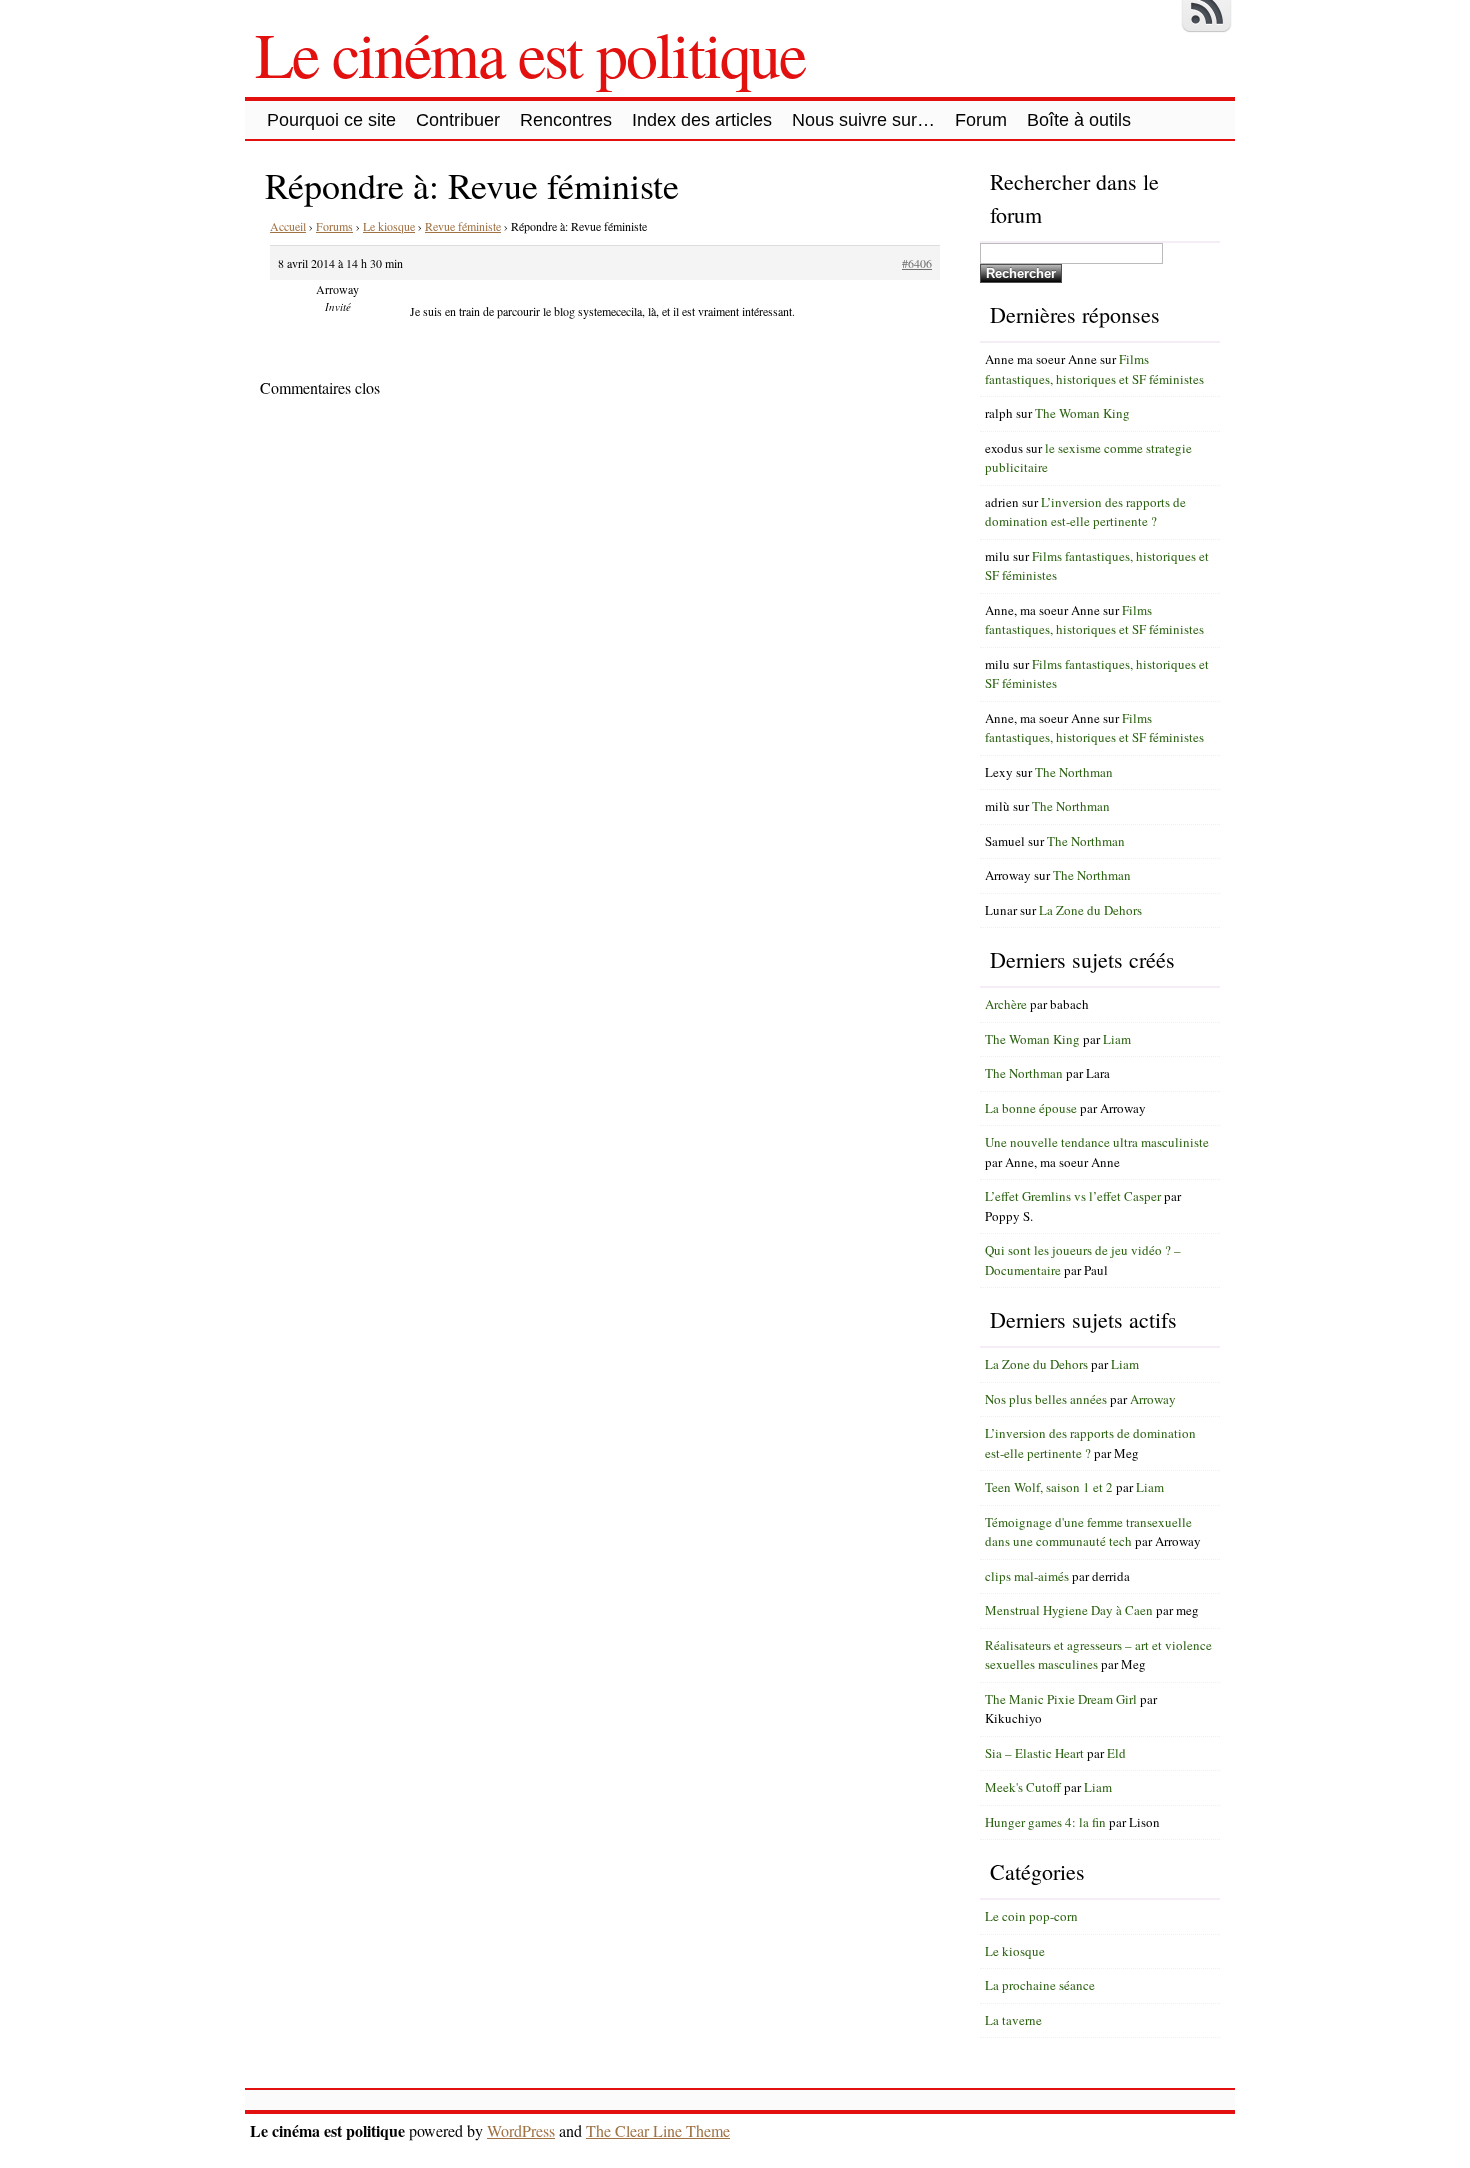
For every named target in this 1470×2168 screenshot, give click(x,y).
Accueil (288, 226)
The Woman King (1082, 413)
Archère (1006, 1004)
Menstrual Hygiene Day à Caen (1069, 1610)
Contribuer (458, 120)
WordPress (521, 2130)
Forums (334, 226)
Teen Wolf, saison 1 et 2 (1049, 1487)
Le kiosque (389, 226)
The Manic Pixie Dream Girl (1061, 1699)
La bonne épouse (1031, 1108)
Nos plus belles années (1046, 1399)
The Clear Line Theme (658, 2130)
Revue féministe (463, 226)
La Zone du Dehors (1090, 910)
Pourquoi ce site (331, 120)
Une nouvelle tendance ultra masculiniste (1097, 1142)
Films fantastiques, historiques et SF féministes (1094, 369)
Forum (981, 120)
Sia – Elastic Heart (1034, 1753)
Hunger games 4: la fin (1045, 1822)
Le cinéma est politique (530, 53)
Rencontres (566, 120)
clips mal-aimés (1027, 1576)
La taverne (1013, 2020)
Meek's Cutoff (1023, 1787)
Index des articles (702, 120)
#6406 (917, 263)
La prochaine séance (1040, 1985)
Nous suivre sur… (863, 120)
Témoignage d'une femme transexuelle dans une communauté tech (1088, 1532)
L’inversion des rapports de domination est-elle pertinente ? (1085, 512)
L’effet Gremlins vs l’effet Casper (1073, 1196)
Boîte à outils (1079, 120)
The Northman (1074, 772)
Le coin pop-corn (1031, 1916)
